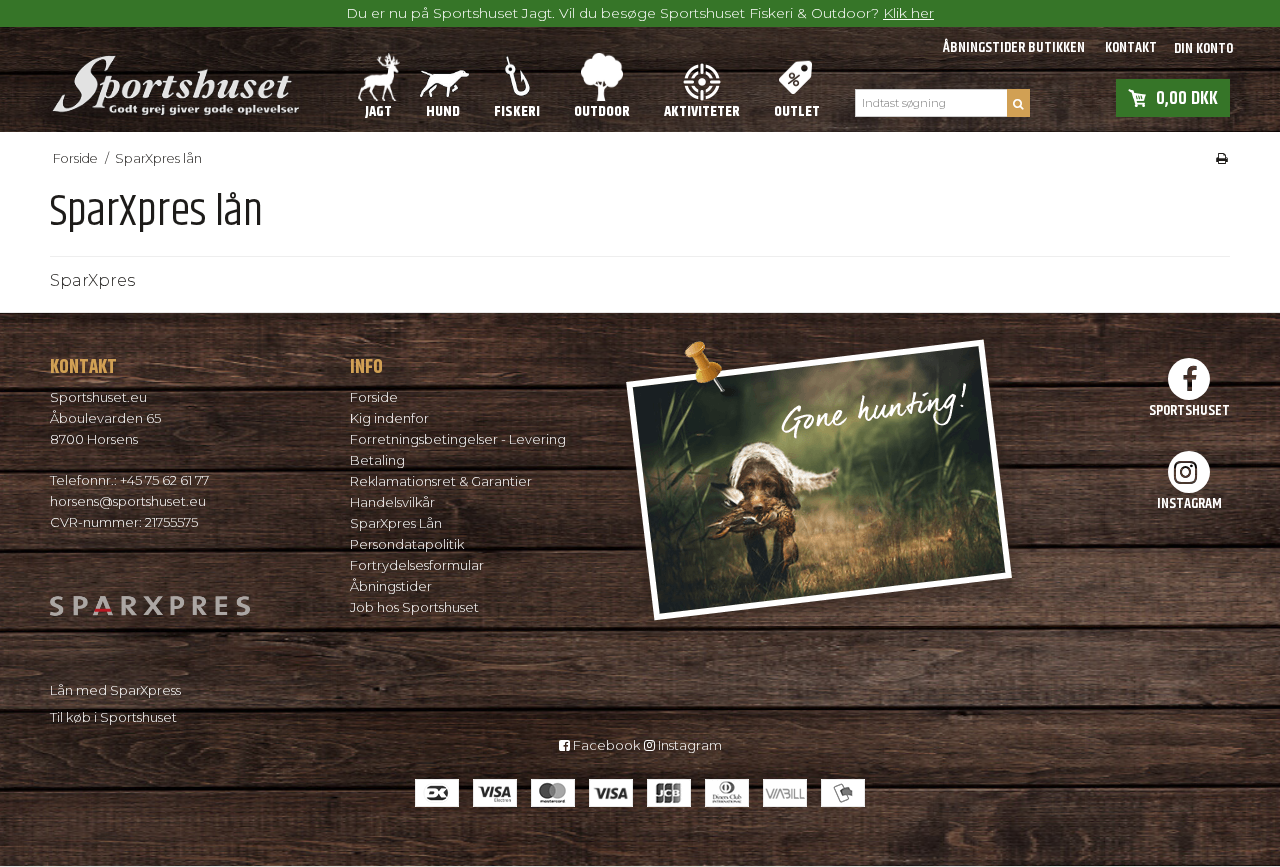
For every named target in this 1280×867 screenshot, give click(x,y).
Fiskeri (517, 111)
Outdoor (602, 111)
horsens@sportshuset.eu (128, 501)
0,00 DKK (1187, 97)
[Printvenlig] (1222, 158)
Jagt (378, 111)
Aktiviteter (702, 111)
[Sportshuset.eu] (174, 79)
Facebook (605, 745)
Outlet (797, 111)
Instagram (688, 745)
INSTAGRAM (1189, 503)
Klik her (908, 13)
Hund (443, 111)
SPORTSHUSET (1189, 410)
